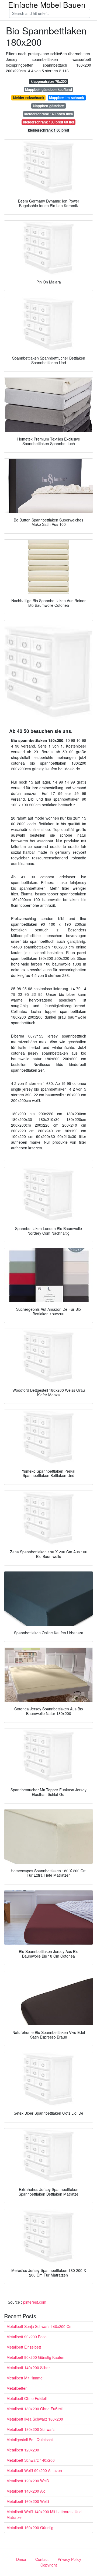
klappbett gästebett (49, 106)
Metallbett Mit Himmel (25, 2378)
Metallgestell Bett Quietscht (30, 2440)
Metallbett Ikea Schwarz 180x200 (35, 2419)
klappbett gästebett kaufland (48, 89)
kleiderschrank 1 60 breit (48, 130)
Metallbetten (17, 2388)
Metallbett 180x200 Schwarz (31, 2429)
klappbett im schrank (67, 98)
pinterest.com (35, 2302)
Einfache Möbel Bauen (47, 5)
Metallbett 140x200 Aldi (26, 2491)
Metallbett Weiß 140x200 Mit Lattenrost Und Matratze (44, 2514)
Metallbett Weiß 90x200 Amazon (34, 2470)
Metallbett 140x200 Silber (28, 2368)
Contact (42, 2559)
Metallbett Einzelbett (24, 2347)
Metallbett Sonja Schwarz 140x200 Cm (39, 2326)
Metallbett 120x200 (23, 2450)
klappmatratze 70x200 (49, 81)
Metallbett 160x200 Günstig (30, 2528)
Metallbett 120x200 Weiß (28, 2481)
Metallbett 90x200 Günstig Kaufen (35, 2357)
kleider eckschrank (29, 98)
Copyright (49, 2565)
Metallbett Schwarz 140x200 (31, 2460)
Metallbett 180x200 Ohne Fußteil (34, 2409)
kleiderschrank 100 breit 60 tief (49, 122)
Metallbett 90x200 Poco (27, 2337)
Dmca (21, 2559)
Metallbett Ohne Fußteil (27, 2398)
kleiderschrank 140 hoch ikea (48, 114)
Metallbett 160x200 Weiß (28, 2501)
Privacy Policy (69, 2559)
